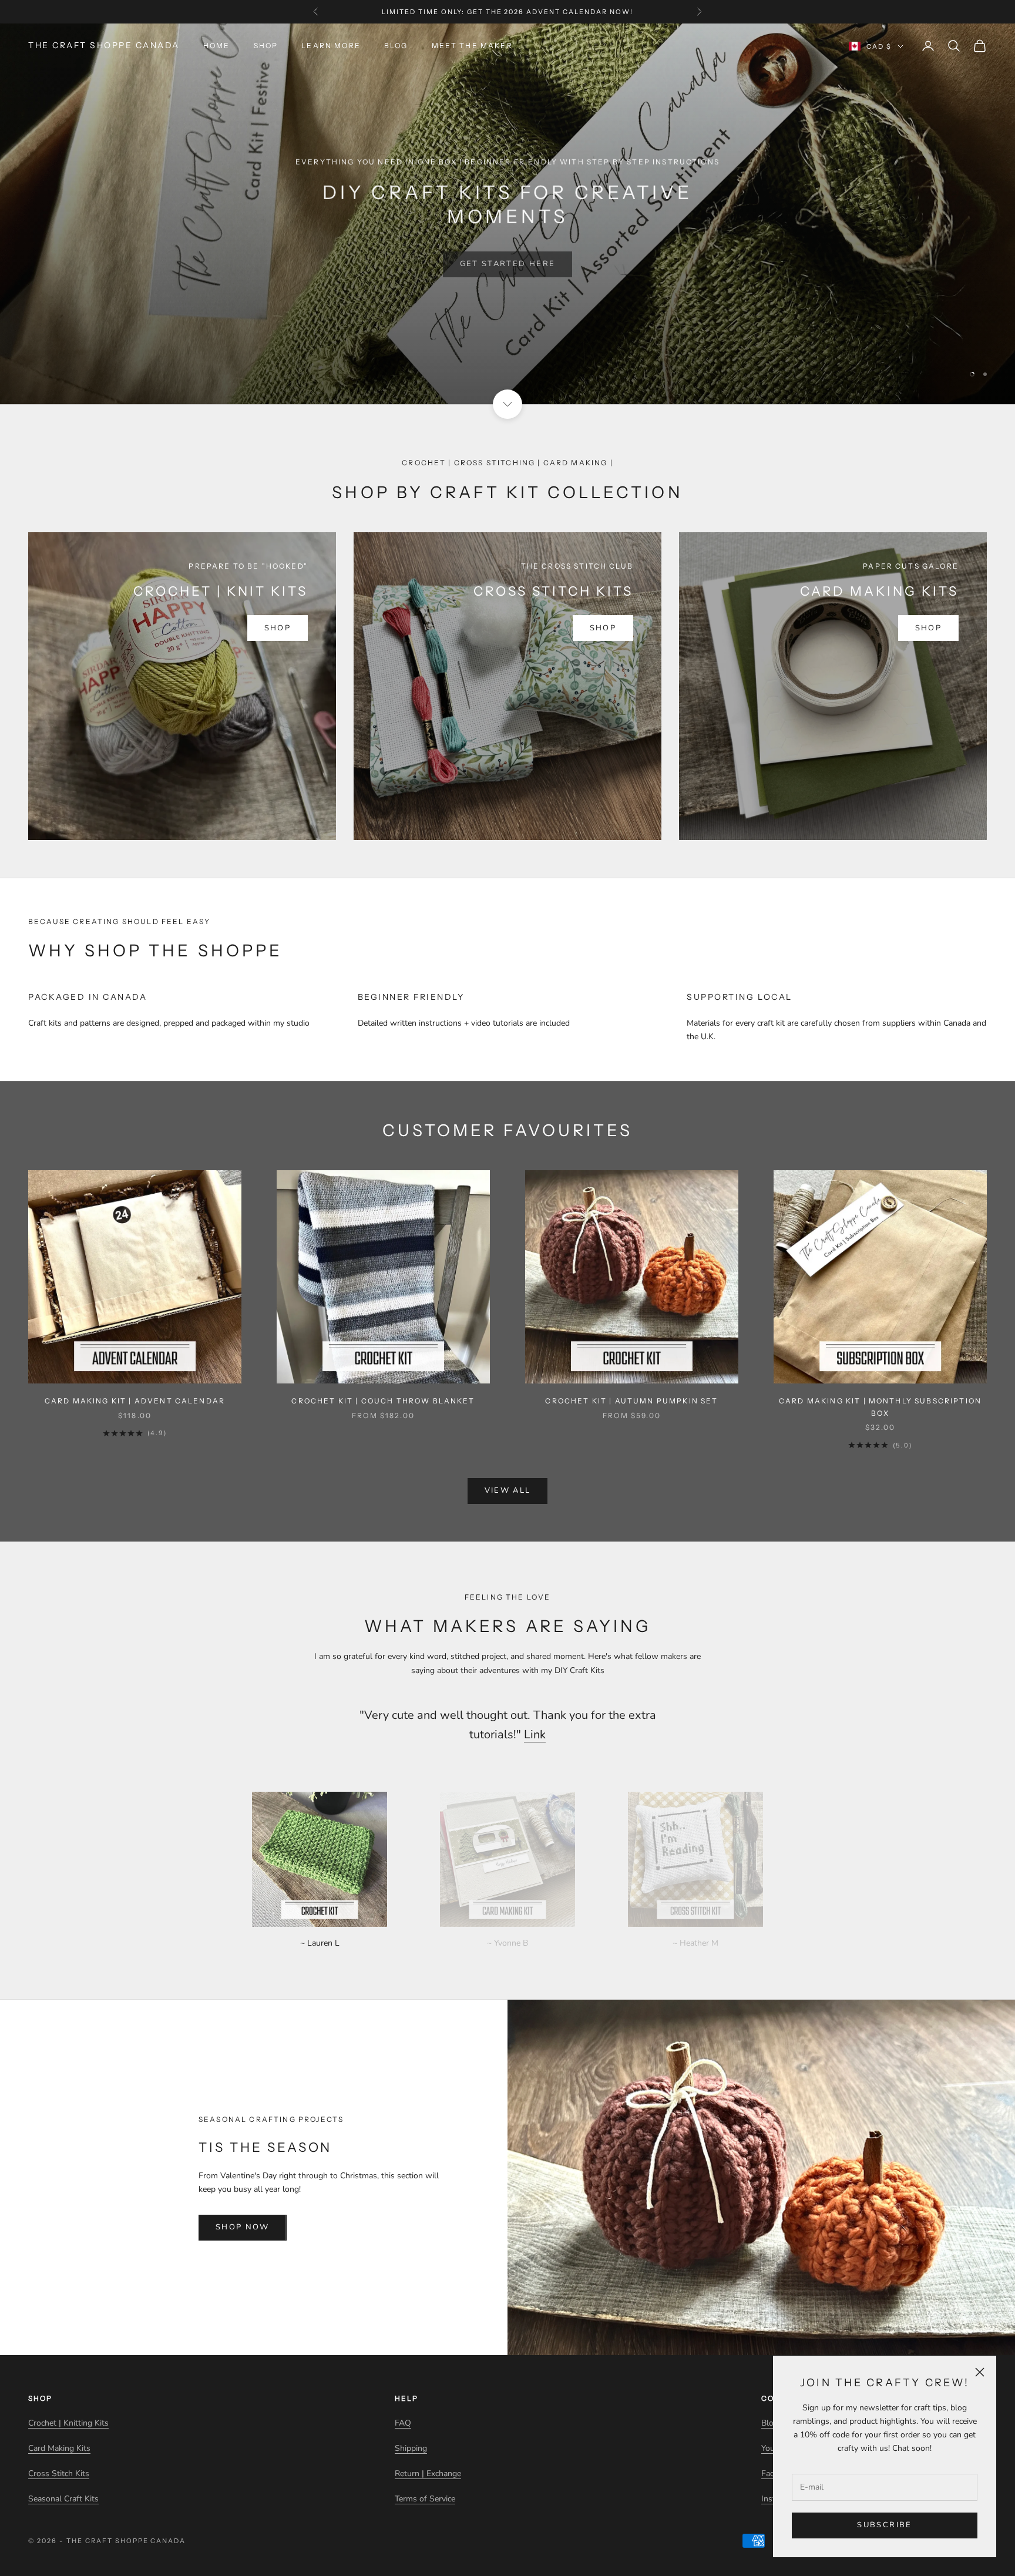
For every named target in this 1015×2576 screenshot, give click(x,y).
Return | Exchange (428, 2473)
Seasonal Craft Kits (63, 2499)
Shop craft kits (508, 235)
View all (508, 1490)
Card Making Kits (59, 2448)
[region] (508, 214)
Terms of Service (425, 2499)
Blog (396, 46)
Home (217, 46)
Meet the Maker (472, 46)
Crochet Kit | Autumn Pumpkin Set (631, 1401)
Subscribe (884, 2525)
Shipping (411, 2448)
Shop (266, 46)
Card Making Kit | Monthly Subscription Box (880, 1407)
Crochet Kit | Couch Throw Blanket (383, 1401)
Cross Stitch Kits (59, 2473)
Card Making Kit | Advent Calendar (135, 1401)
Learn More (331, 46)
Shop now (243, 2227)
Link (535, 1734)
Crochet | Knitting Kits (68, 2423)
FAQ (403, 2423)
